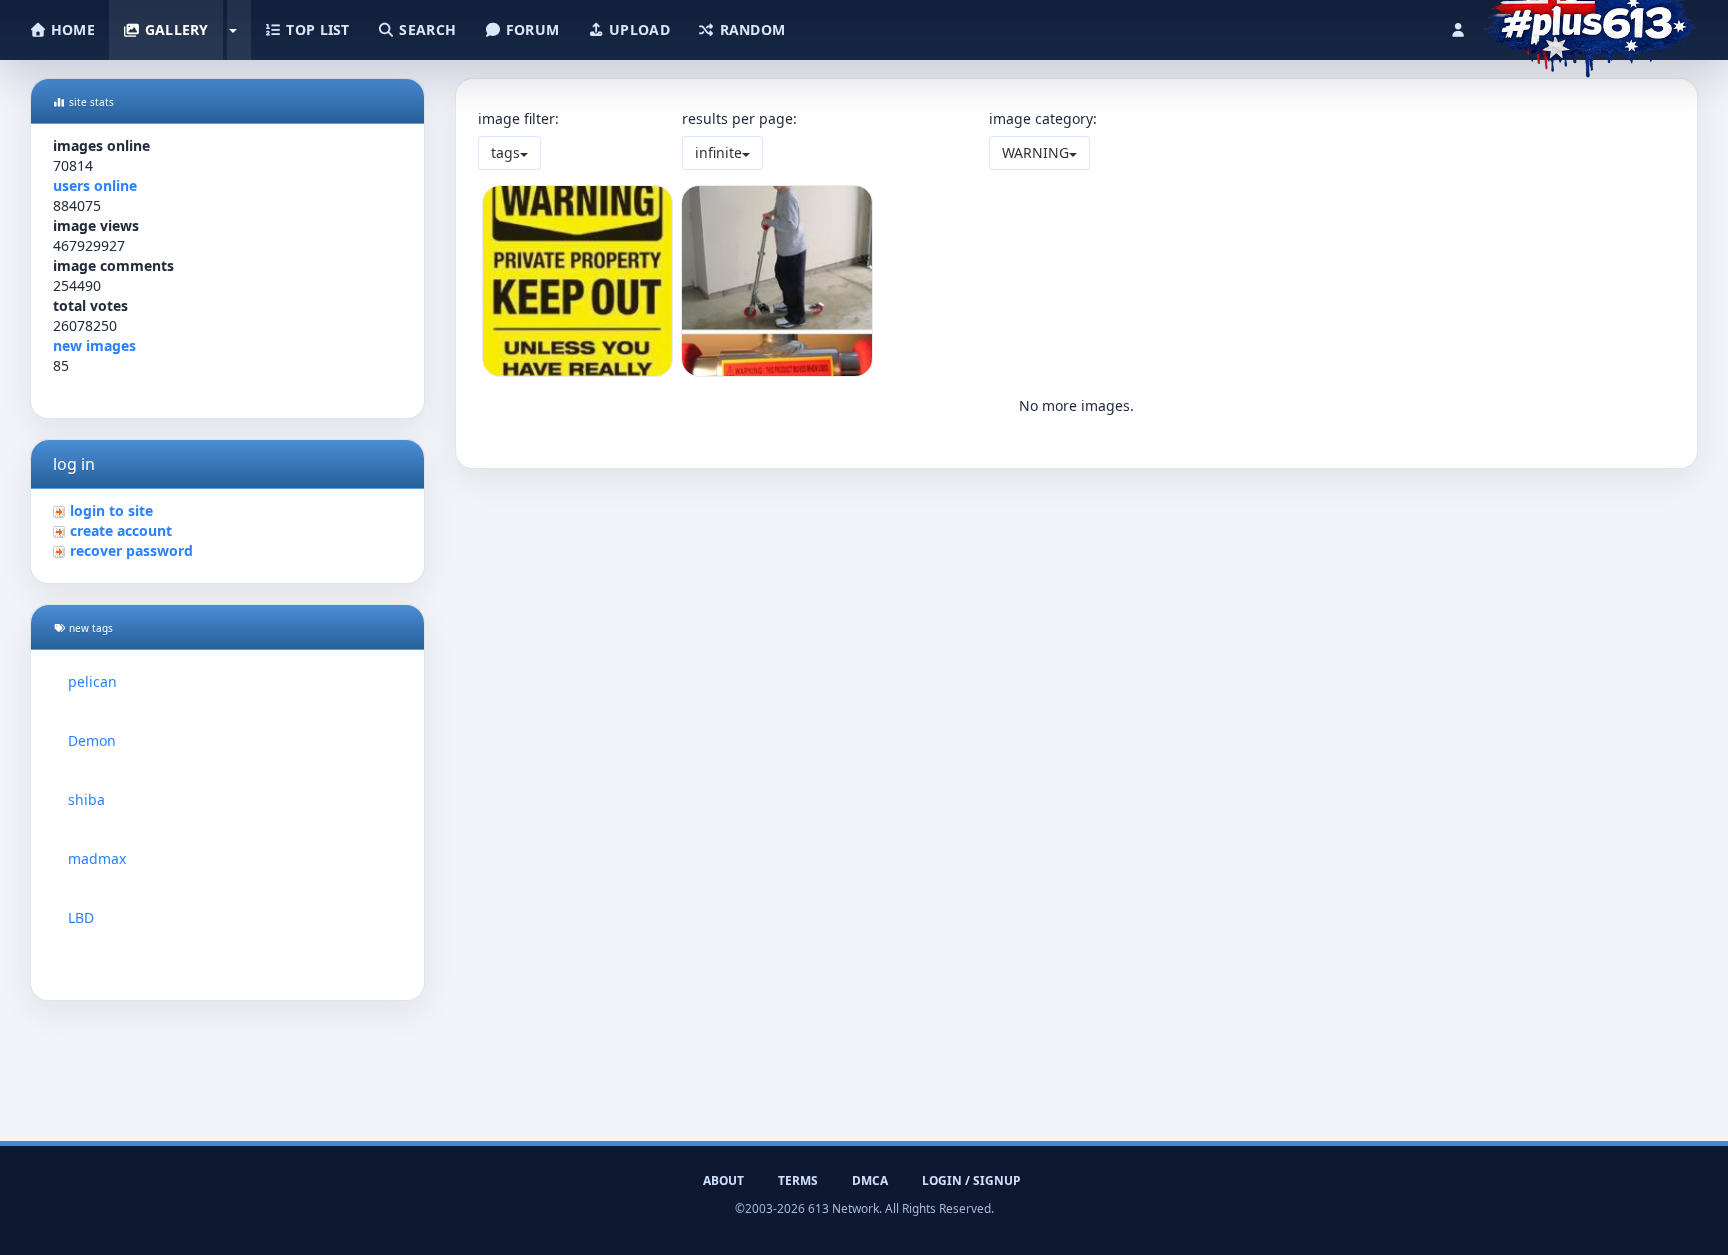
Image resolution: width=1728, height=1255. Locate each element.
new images (94, 345)
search (425, 29)
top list (316, 29)
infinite (718, 152)
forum (531, 29)
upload (637, 29)
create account (121, 530)
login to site (111, 510)
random (750, 29)
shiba (86, 799)
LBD (81, 917)
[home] (1589, 25)
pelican (92, 681)
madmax (97, 858)
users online (95, 185)
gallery (174, 29)
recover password (131, 550)
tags (505, 152)
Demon (92, 740)
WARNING (1035, 152)
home (71, 29)
